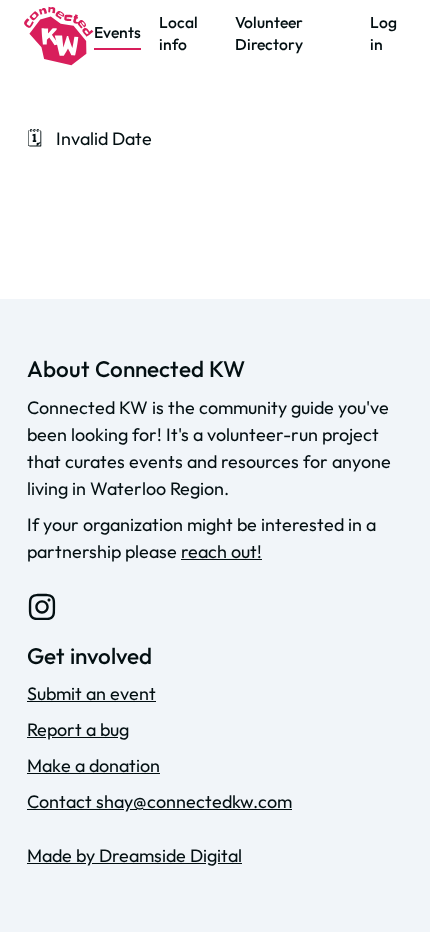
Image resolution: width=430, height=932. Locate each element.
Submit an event (91, 693)
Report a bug (78, 729)
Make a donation (93, 765)
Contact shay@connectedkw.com (159, 801)
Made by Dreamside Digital (134, 855)
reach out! (221, 551)
